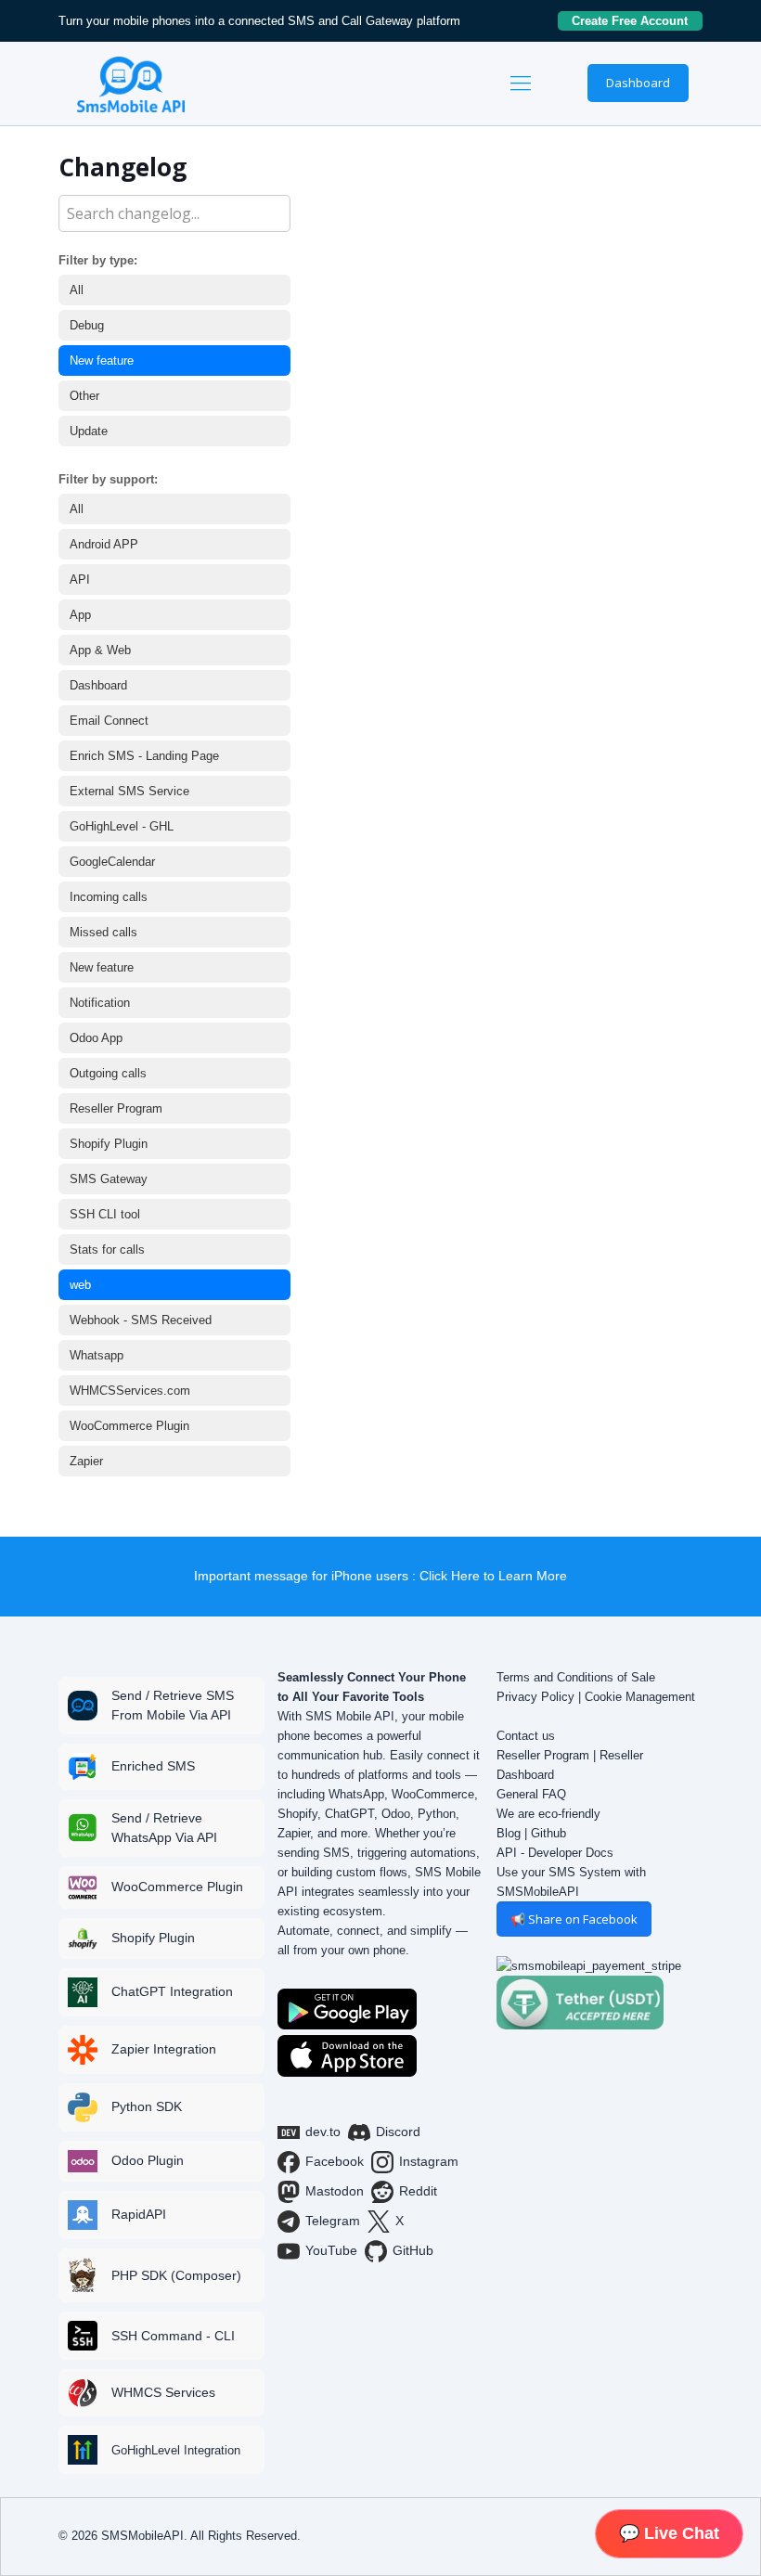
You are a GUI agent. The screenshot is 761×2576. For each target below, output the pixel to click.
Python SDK (147, 2106)
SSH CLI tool (105, 1214)
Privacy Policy (535, 1697)
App (80, 615)
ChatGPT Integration (172, 1991)
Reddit (418, 2191)
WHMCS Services (163, 2392)
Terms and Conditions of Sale (576, 1677)
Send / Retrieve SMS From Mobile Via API (173, 1705)
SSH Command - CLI (173, 2336)
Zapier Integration (164, 2049)
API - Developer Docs (555, 1853)
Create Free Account (637, 21)
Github (548, 1833)
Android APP (104, 544)
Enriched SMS (153, 1766)
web (80, 1285)
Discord (398, 2132)
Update (89, 431)
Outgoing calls (108, 1073)
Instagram (429, 2161)
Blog (509, 1833)
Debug (87, 325)
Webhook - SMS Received (141, 1320)
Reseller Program (116, 1108)
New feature (102, 361)
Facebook (335, 2161)
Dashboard (638, 83)
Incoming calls (109, 897)
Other (84, 396)
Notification (100, 1003)
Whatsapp (97, 1355)
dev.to (323, 2132)
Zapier (86, 1461)
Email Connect (109, 721)
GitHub (413, 2250)
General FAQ (531, 1794)
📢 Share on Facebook (574, 1919)
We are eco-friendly (548, 1814)
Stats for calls (107, 1249)
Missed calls (103, 932)
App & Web (100, 650)
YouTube (331, 2250)
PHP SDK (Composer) (176, 2275)
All (77, 290)
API (80, 580)
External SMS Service (129, 791)
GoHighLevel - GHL (122, 826)
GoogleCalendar (112, 862)
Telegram (333, 2221)
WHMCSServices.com (130, 1391)
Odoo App (96, 1038)
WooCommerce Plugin (129, 1426)
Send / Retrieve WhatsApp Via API (164, 1828)
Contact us (526, 1736)
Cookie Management (640, 1697)
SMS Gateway (109, 1179)
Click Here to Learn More (493, 1576)
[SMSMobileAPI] (131, 84)
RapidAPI (139, 2214)
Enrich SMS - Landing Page (144, 756)
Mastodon (335, 2191)
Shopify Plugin (109, 1144)
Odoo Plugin (148, 2160)
